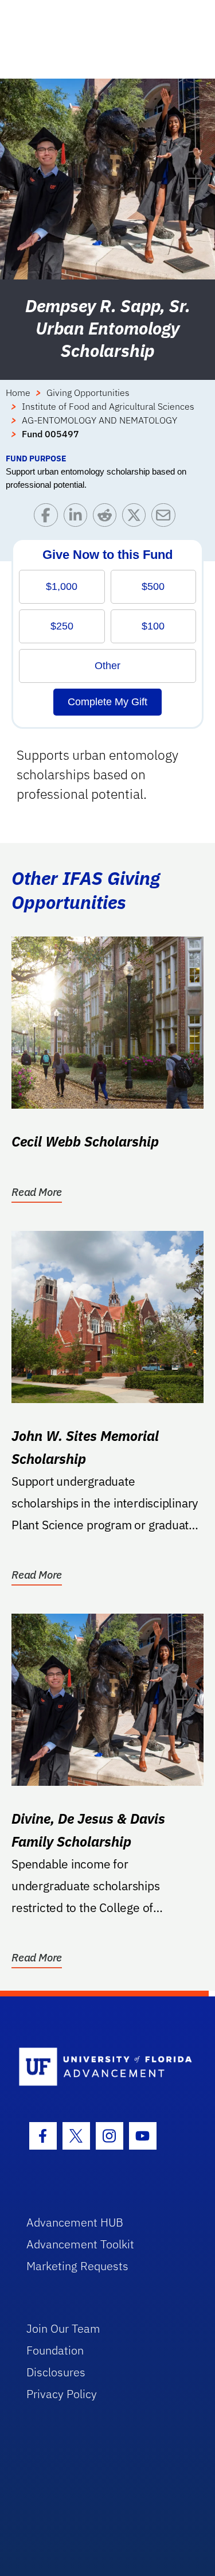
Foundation (55, 2350)
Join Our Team (63, 2328)
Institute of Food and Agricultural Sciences (108, 406)
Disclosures (56, 2372)
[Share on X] (137, 518)
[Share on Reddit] (107, 518)
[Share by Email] (166, 518)
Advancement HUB (75, 2222)
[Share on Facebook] (48, 518)
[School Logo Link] (101, 2067)
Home (18, 393)
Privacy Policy (62, 2394)
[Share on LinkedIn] (78, 518)
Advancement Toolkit (80, 2244)
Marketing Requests (77, 2266)
